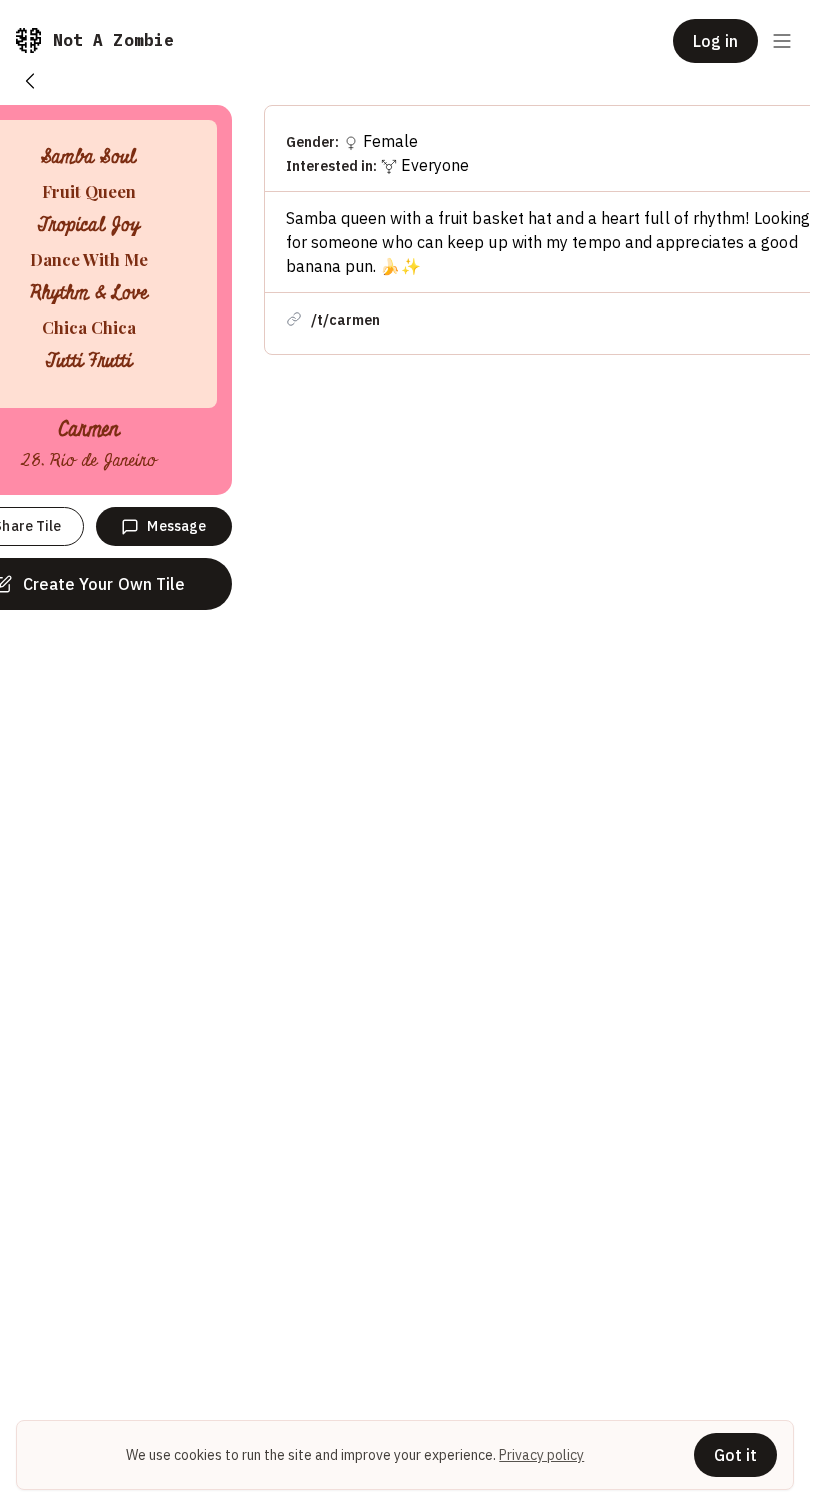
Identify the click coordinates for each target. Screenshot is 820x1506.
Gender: (313, 142)
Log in (715, 41)
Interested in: (332, 166)
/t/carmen (345, 320)
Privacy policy (541, 1455)
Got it (735, 1455)
